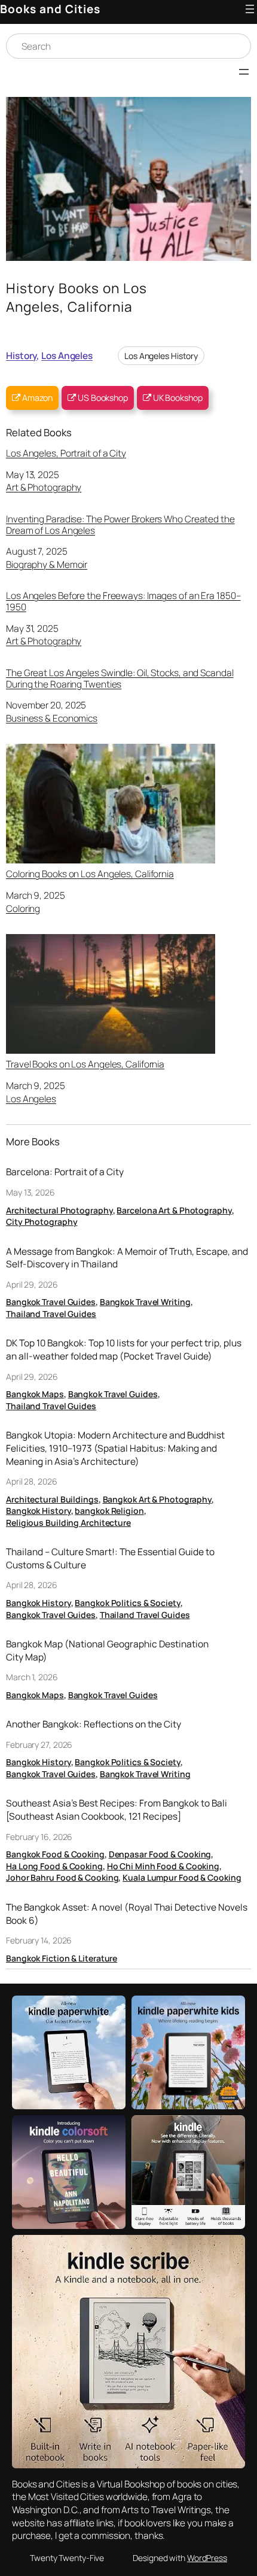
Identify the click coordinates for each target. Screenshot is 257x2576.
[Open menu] (250, 9)
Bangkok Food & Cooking (55, 1854)
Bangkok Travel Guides (51, 1302)
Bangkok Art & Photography (157, 1499)
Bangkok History (39, 1511)
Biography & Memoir (47, 564)
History (21, 355)
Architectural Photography (59, 1210)
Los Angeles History (161, 356)
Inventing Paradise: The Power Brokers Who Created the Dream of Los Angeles (120, 524)
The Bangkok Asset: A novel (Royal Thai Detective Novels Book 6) (127, 1914)
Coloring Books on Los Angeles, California (90, 873)
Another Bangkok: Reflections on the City (94, 1724)
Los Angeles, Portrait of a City (66, 453)
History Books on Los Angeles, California (77, 298)
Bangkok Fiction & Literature (62, 1958)
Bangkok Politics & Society (127, 1603)
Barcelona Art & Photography (174, 1210)
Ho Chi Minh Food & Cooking (163, 1866)
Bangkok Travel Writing (145, 1302)
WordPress (207, 2558)
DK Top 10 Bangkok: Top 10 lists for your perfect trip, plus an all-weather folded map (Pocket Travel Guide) (124, 1350)
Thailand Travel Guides (51, 1314)
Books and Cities (50, 9)
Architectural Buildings (52, 1499)
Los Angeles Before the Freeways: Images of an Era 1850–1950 (123, 601)
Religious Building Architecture (68, 1523)
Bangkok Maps (35, 1394)
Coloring (23, 908)
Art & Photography (44, 487)
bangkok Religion (109, 1511)
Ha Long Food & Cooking (54, 1866)
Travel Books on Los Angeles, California (85, 1064)
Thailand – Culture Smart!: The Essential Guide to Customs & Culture (110, 1558)
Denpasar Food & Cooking (160, 1854)
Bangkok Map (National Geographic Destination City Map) (107, 1651)
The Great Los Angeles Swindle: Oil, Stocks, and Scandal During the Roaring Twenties (120, 678)
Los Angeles (67, 355)
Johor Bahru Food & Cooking (62, 1877)
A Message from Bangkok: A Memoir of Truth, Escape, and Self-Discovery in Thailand (127, 1258)
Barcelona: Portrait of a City (65, 1172)
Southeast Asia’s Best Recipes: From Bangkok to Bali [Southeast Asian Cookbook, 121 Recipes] (117, 1810)
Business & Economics (52, 718)
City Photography (42, 1222)
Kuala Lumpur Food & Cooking (182, 1877)
